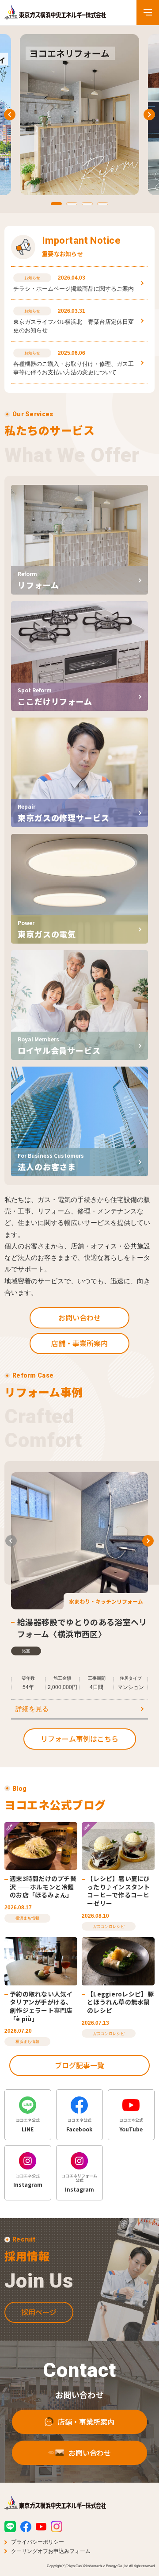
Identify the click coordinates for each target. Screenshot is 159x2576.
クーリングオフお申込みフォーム (51, 2551)
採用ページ (39, 2312)
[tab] (56, 204)
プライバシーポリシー (38, 2542)
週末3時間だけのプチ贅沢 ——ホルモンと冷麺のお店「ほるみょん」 (43, 1887)
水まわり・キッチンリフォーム (106, 1601)
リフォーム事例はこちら (79, 1739)
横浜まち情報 (27, 1918)
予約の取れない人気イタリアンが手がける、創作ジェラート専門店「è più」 (41, 2006)
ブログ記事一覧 (79, 2065)
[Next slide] (149, 115)
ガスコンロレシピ (109, 1927)
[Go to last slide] (10, 115)
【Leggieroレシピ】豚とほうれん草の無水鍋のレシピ (120, 2002)
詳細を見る (32, 1709)
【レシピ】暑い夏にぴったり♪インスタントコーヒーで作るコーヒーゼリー (119, 1891)
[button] (11, 1541)
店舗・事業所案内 (79, 1343)
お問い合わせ (79, 1317)
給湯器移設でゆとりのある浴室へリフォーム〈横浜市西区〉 (82, 1628)
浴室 (26, 1651)
